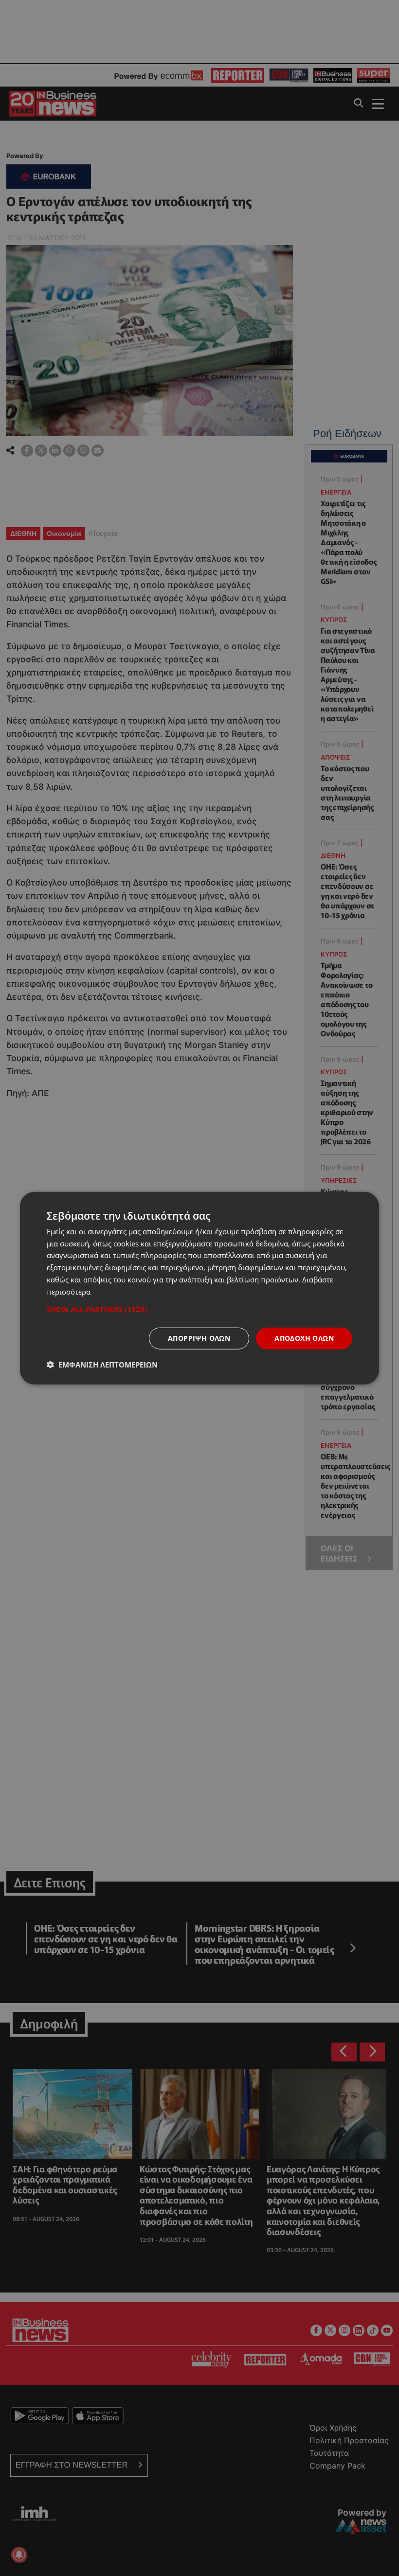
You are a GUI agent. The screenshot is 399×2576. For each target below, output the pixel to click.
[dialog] (199, 1288)
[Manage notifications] (19, 2555)
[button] (199, 1309)
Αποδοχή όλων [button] (304, 1338)
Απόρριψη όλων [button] (199, 1338)
